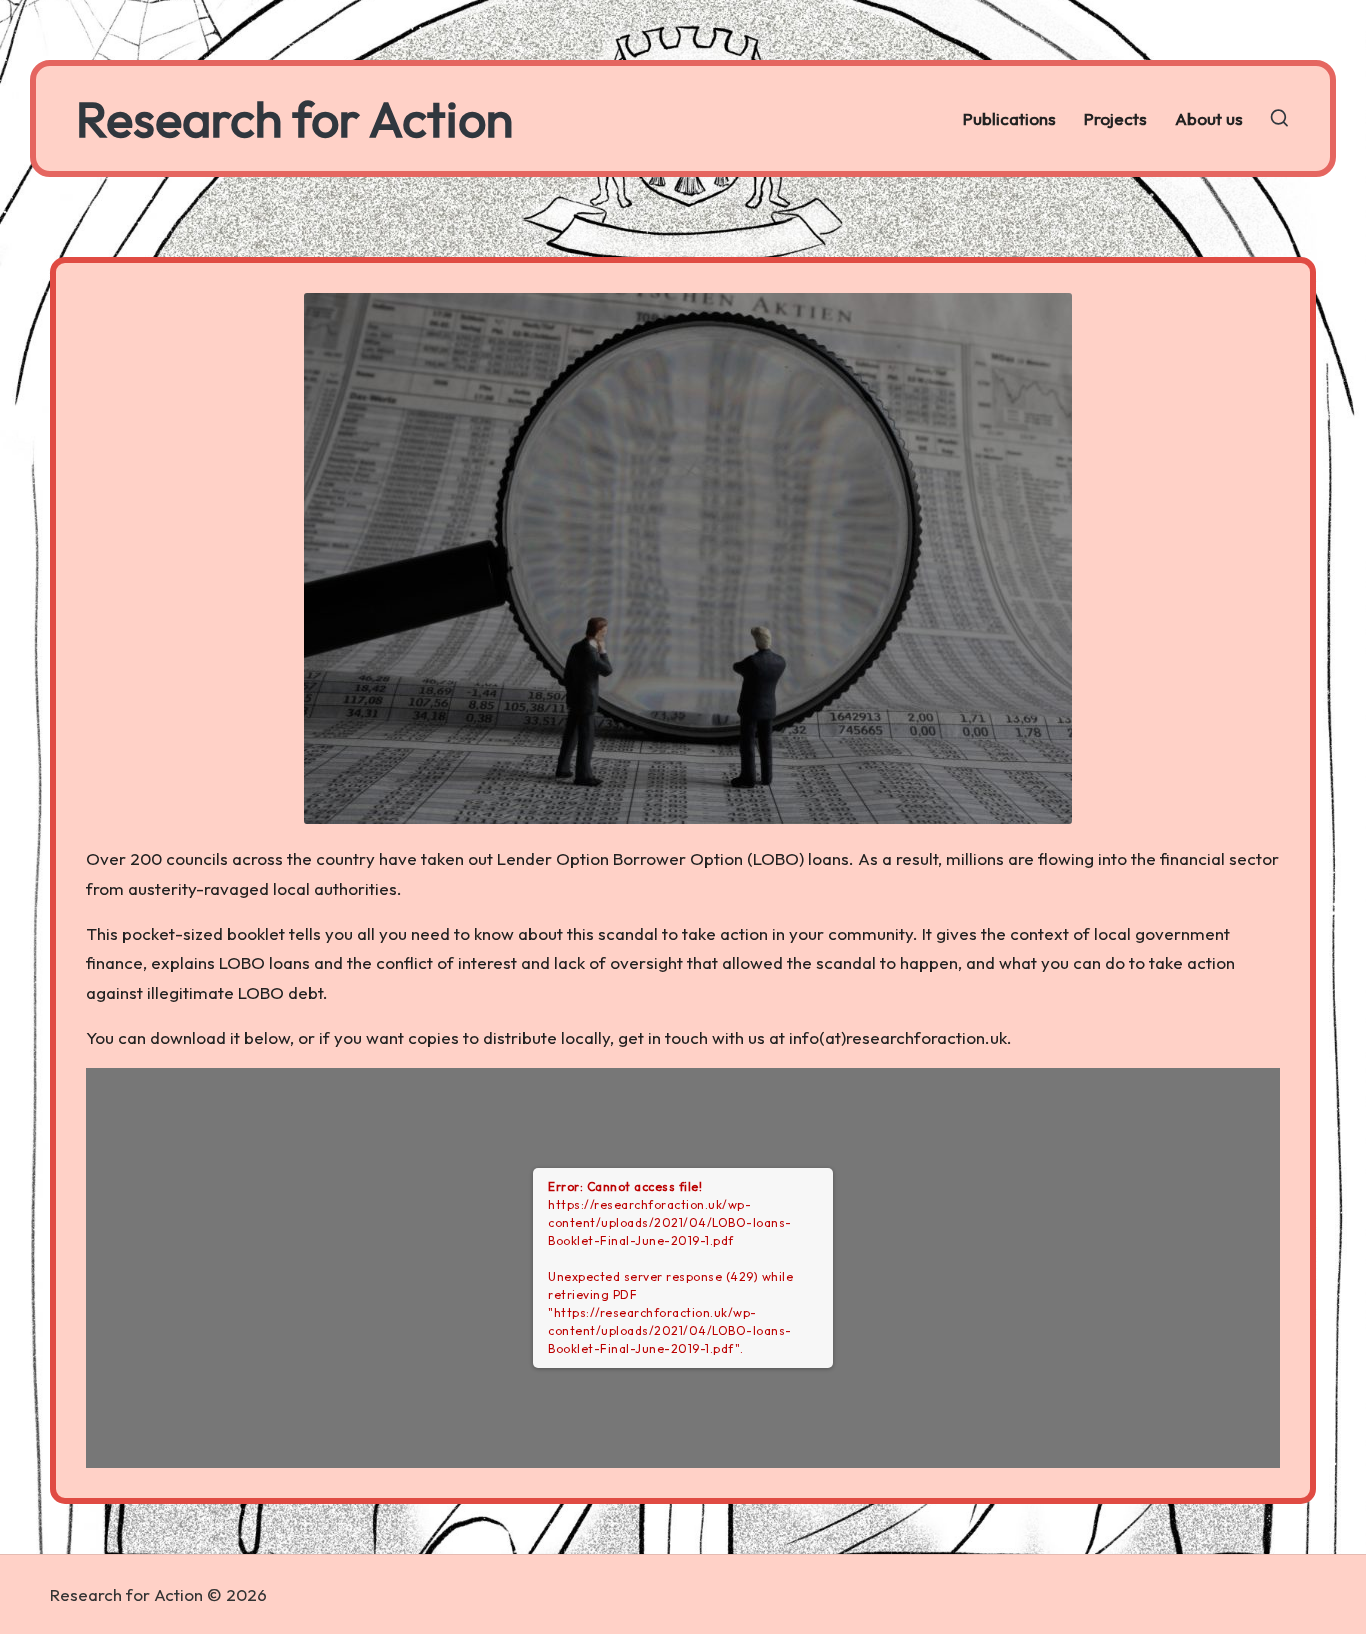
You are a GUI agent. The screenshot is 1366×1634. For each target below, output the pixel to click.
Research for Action (294, 118)
